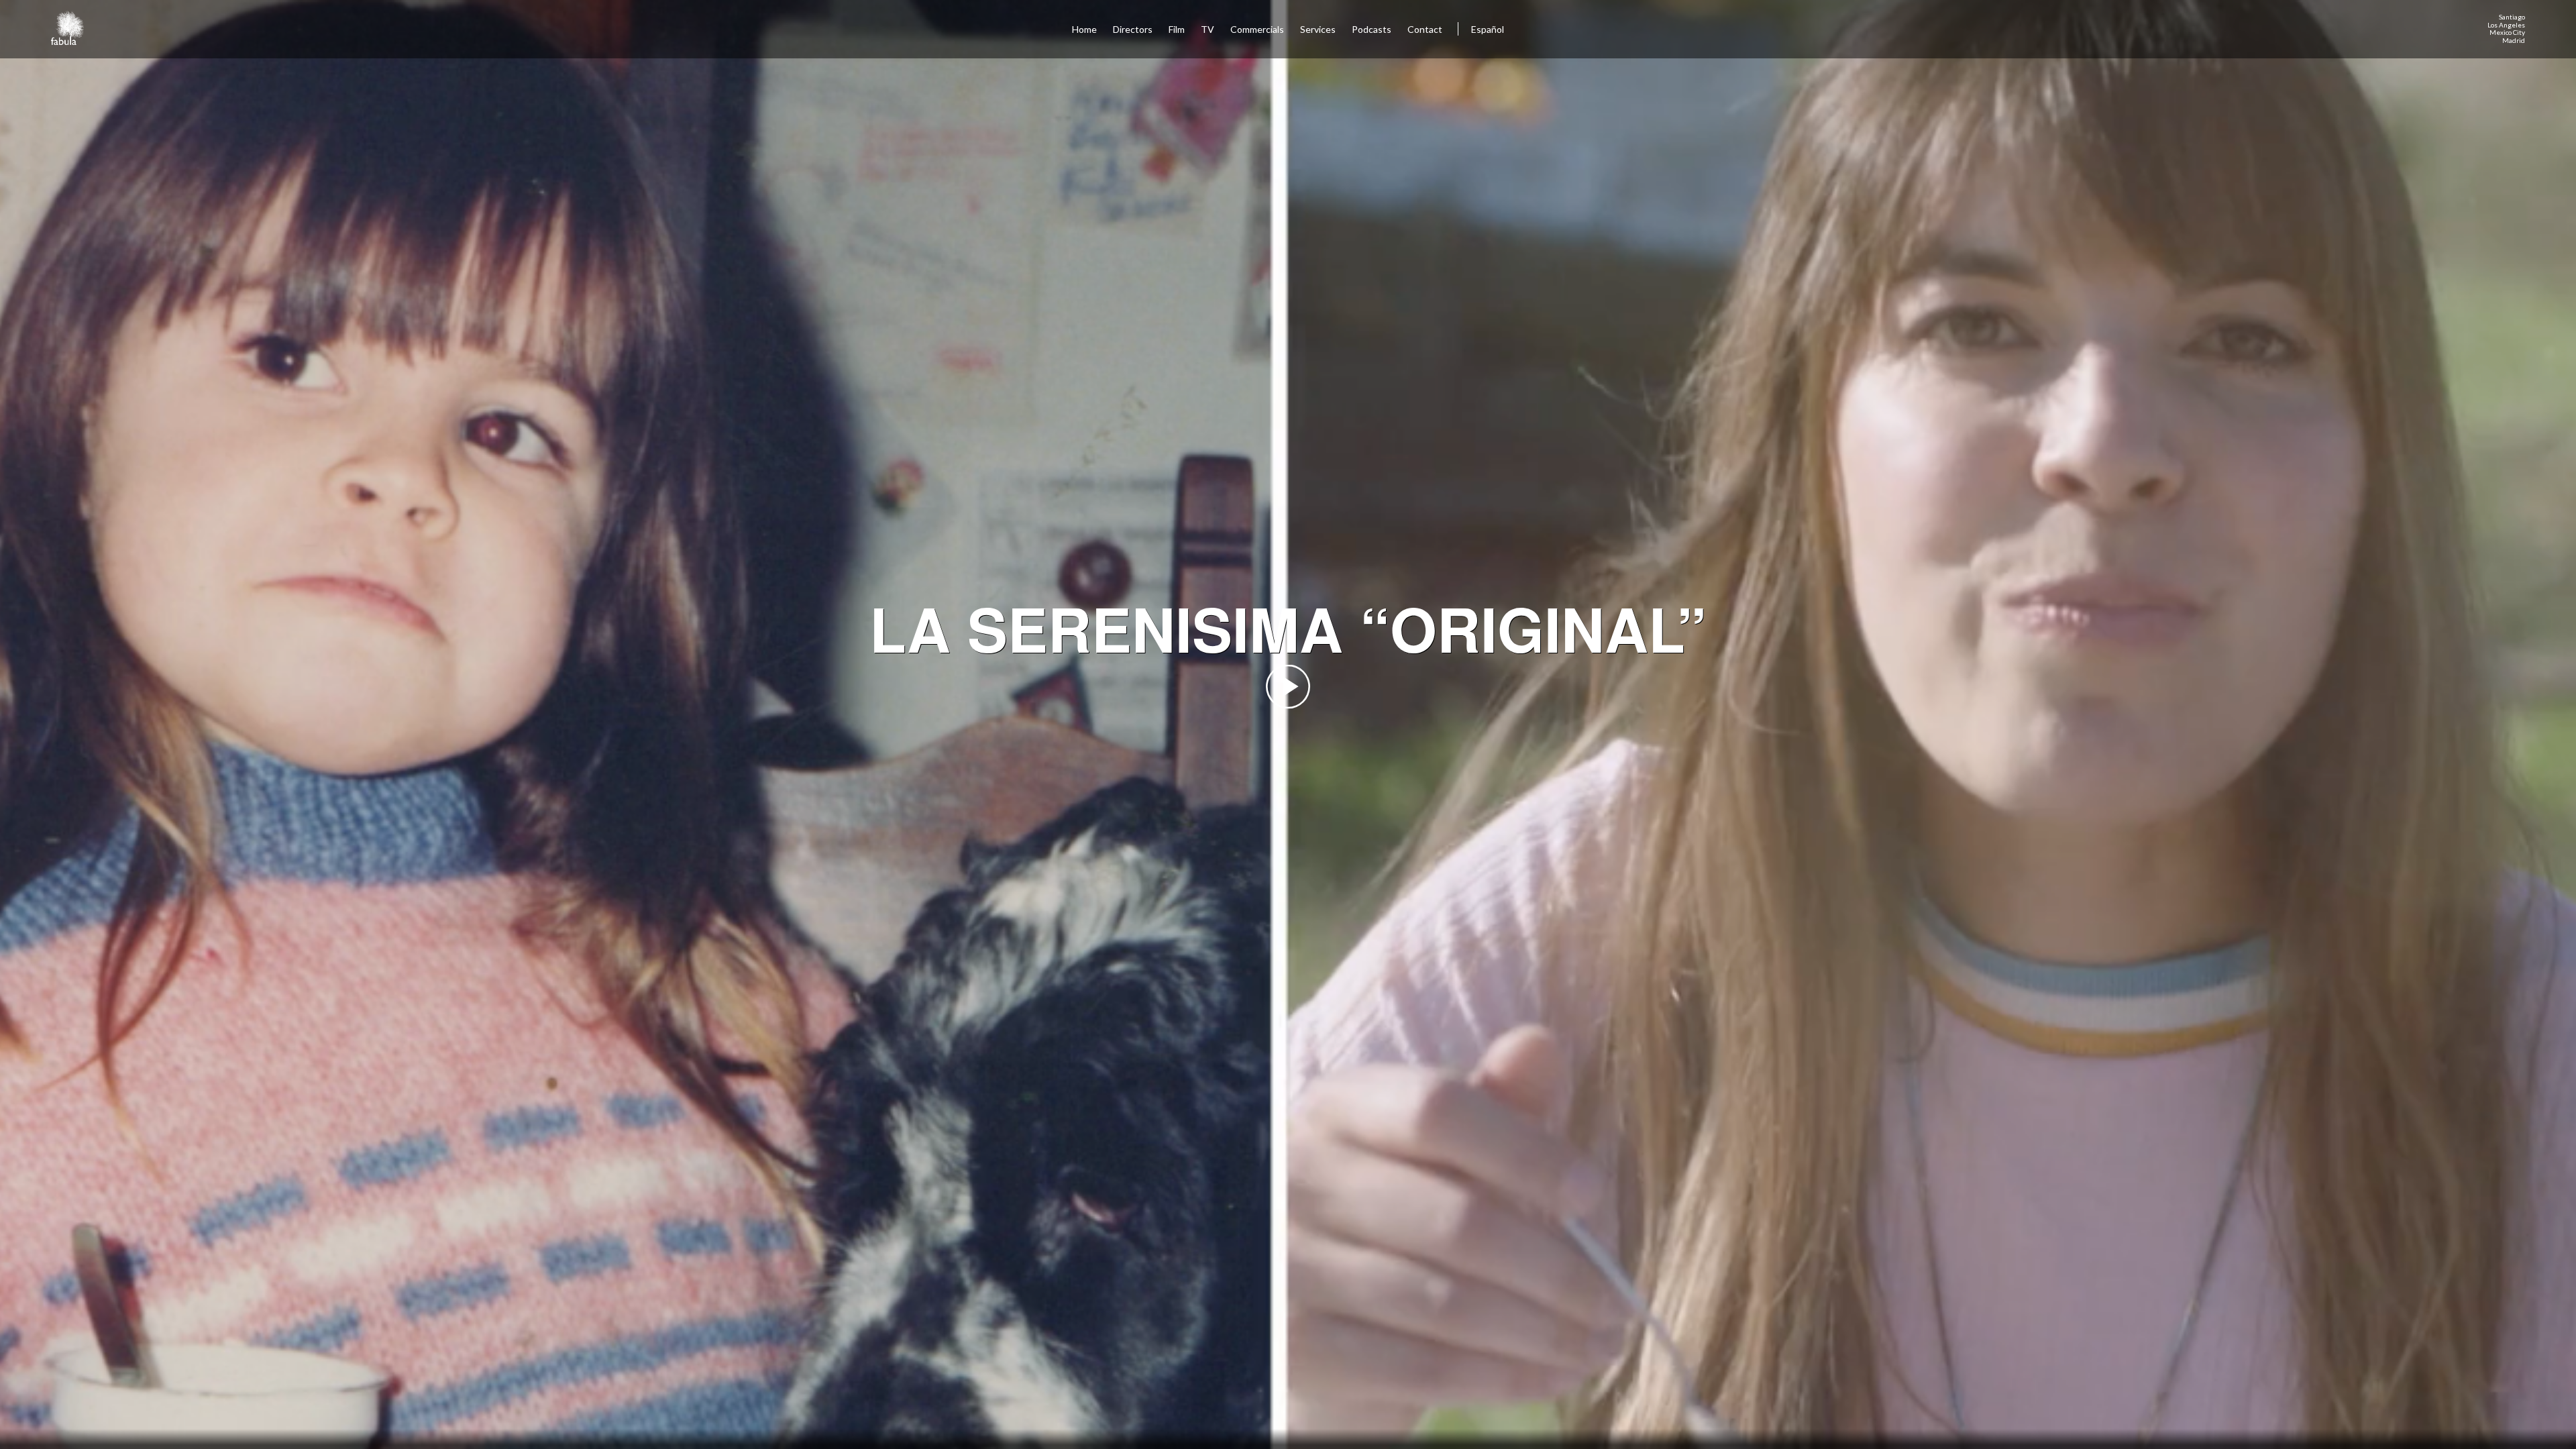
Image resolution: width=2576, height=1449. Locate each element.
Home (1084, 29)
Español (1488, 29)
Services (1318, 29)
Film (1177, 29)
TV (1207, 29)
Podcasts (1372, 29)
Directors (1133, 29)
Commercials (1257, 29)
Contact (1426, 29)
